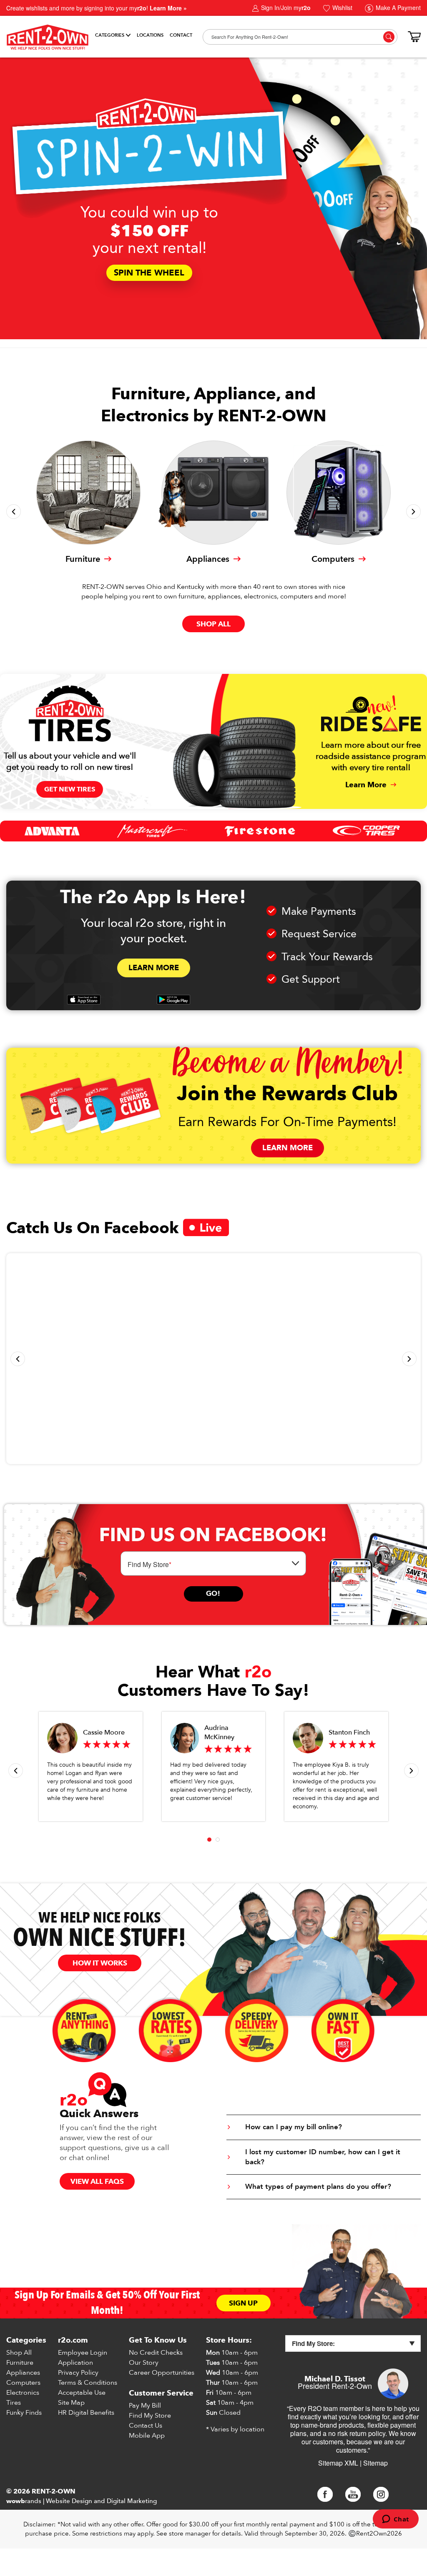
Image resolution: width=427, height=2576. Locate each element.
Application (75, 2363)
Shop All (19, 2353)
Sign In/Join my (285, 8)
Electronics (23, 2393)
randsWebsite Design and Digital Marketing (82, 2501)
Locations (150, 35)
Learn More (154, 968)
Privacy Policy (78, 2373)
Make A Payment (397, 8)
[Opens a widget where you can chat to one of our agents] (396, 2520)
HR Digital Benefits (86, 2413)
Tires (14, 2403)
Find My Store (150, 2416)
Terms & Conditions (88, 2383)
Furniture (20, 2363)
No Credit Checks (156, 2353)
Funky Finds (24, 2413)
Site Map (71, 2403)
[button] (14, 512)
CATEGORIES (110, 35)
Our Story (144, 2363)
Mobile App (147, 2436)
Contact (181, 35)
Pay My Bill (145, 2406)
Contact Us (146, 2426)
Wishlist (342, 8)
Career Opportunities (162, 2373)
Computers (23, 2383)
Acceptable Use (82, 2393)
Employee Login (83, 2353)
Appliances (23, 2373)
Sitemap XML (338, 2463)
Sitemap (376, 2463)
